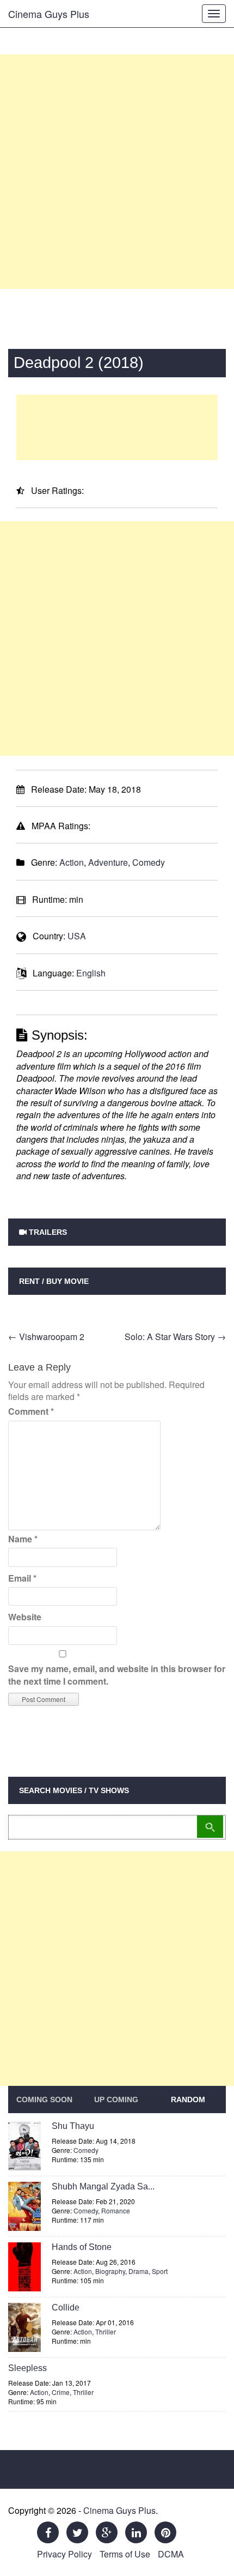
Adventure (108, 862)
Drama (138, 2271)
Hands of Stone (82, 2247)
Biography (110, 2271)
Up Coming (116, 2100)
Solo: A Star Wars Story (175, 1337)
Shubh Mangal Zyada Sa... (103, 2186)
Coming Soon (44, 2100)
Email (22, 1578)
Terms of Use (125, 2554)
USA (77, 936)
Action (72, 862)
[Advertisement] (117, 172)
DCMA (171, 2554)
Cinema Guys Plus (49, 14)
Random (188, 2100)
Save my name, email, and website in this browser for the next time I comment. (117, 1675)
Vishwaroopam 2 (46, 1337)
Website (25, 1617)
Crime (61, 2392)
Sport (160, 2271)
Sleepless (27, 2368)
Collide (66, 2307)
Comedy (149, 862)
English (91, 973)
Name (23, 1539)
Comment (31, 1411)
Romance (116, 2210)
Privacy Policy (64, 2554)
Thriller (106, 2331)
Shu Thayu (73, 2126)
